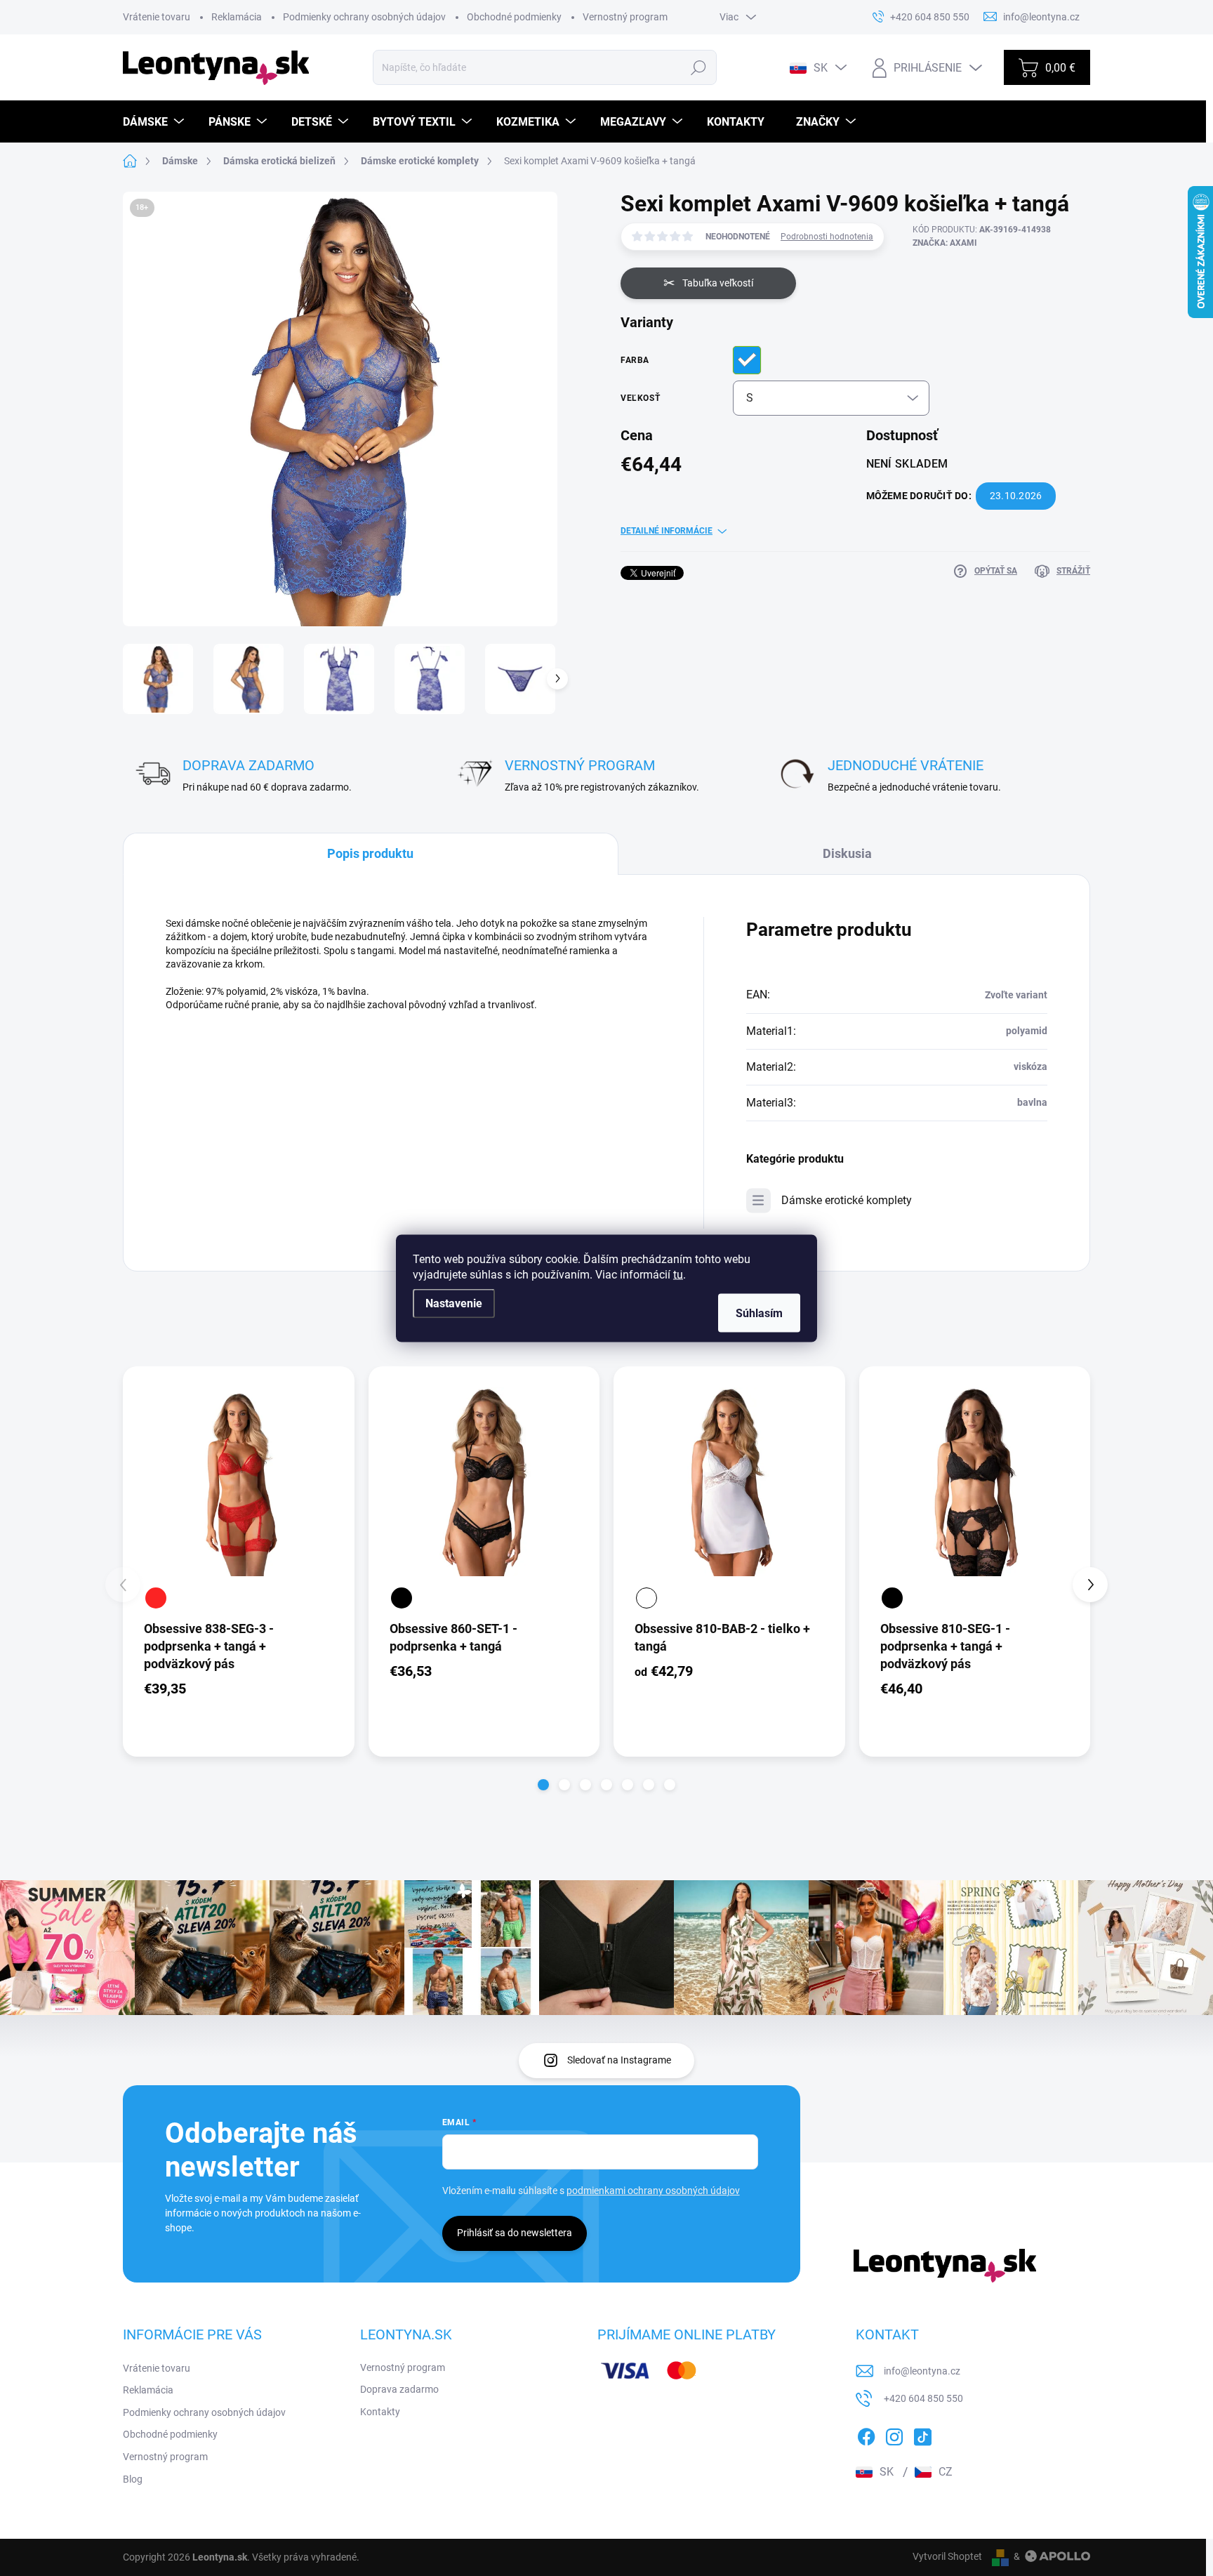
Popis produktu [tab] (370, 853)
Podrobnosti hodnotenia (827, 237)
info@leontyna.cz (922, 2371)
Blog (133, 2479)
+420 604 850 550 (923, 2398)
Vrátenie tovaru (157, 17)
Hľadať (699, 67)
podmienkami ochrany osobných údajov (653, 2191)
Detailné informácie (667, 531)
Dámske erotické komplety (847, 1200)
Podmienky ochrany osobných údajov (364, 17)
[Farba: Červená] (156, 1598)
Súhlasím (759, 1313)
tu (678, 1274)
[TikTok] (922, 2434)
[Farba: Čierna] (402, 1598)
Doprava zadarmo (399, 2389)
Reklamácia (237, 17)
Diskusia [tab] (847, 853)
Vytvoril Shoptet (947, 2556)
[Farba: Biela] (647, 1598)
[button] (543, 1785)
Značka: (945, 243)
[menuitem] (155, 122)
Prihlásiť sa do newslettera (515, 2233)
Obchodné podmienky (514, 17)
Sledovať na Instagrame (619, 2060)
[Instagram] (894, 2434)
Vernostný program (625, 17)
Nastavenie (454, 1303)
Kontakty (380, 2412)
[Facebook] (866, 2434)
